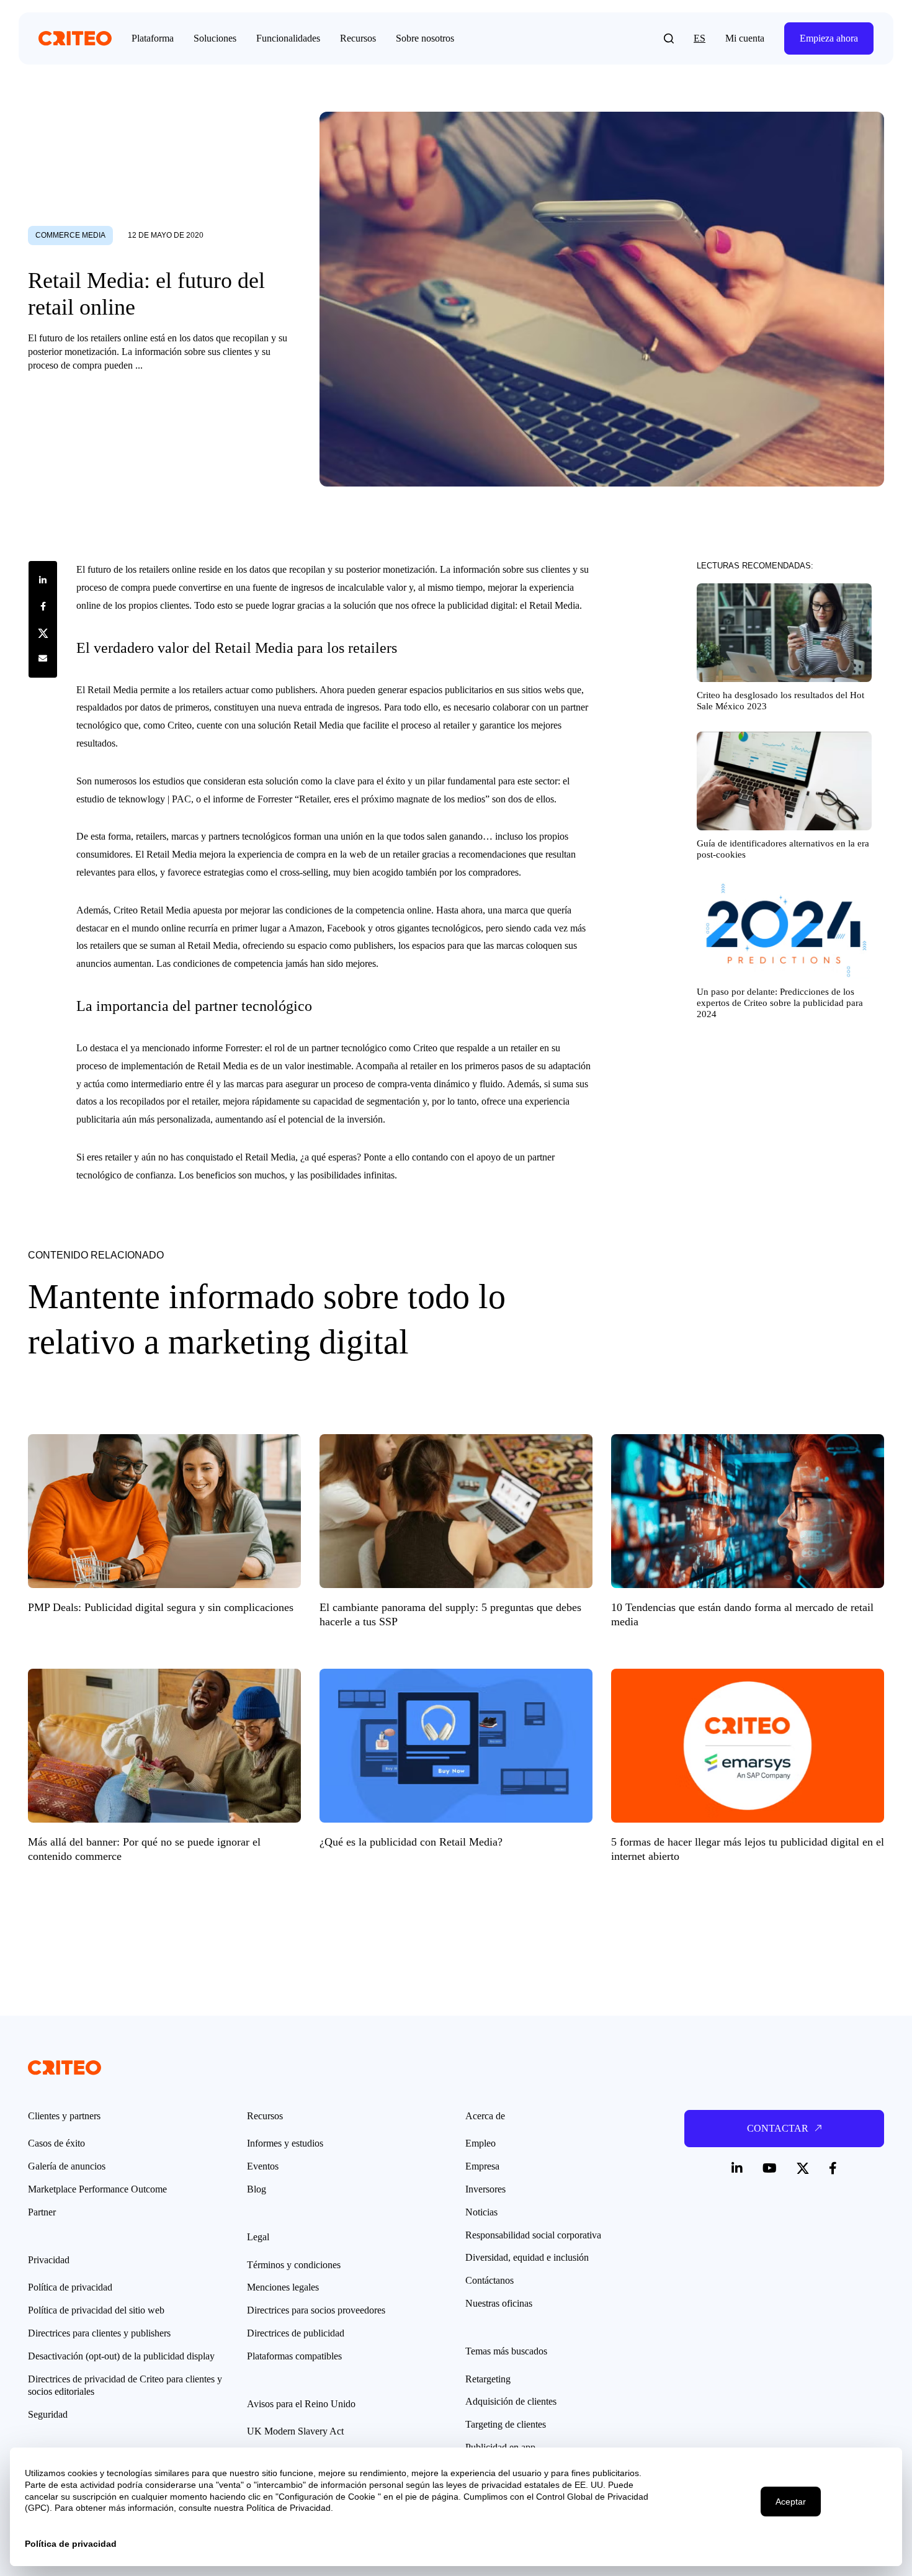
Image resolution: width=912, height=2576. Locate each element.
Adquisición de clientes (511, 2401)
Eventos (263, 2166)
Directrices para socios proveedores (316, 2310)
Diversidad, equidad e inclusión (527, 2257)
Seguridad (48, 2414)
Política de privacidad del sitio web (96, 2310)
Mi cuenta (745, 38)
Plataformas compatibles (294, 2356)
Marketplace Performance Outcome (97, 2189)
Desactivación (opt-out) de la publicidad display (121, 2356)
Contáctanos (490, 2280)
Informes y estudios (285, 2143)
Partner (42, 2212)
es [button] (700, 38)
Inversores (485, 2189)
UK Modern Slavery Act (295, 2431)
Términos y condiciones (294, 2265)
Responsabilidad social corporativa (533, 2235)
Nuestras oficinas (499, 2303)
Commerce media (70, 235)
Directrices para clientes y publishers (99, 2333)
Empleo (481, 2143)
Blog (257, 2189)
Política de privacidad (70, 2287)
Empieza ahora (829, 38)
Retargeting (488, 2379)
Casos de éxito (56, 2143)
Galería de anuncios (67, 2166)
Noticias (481, 2212)
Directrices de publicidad (296, 2333)
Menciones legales (283, 2287)
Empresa (482, 2166)
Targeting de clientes (506, 2424)
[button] (669, 38)
